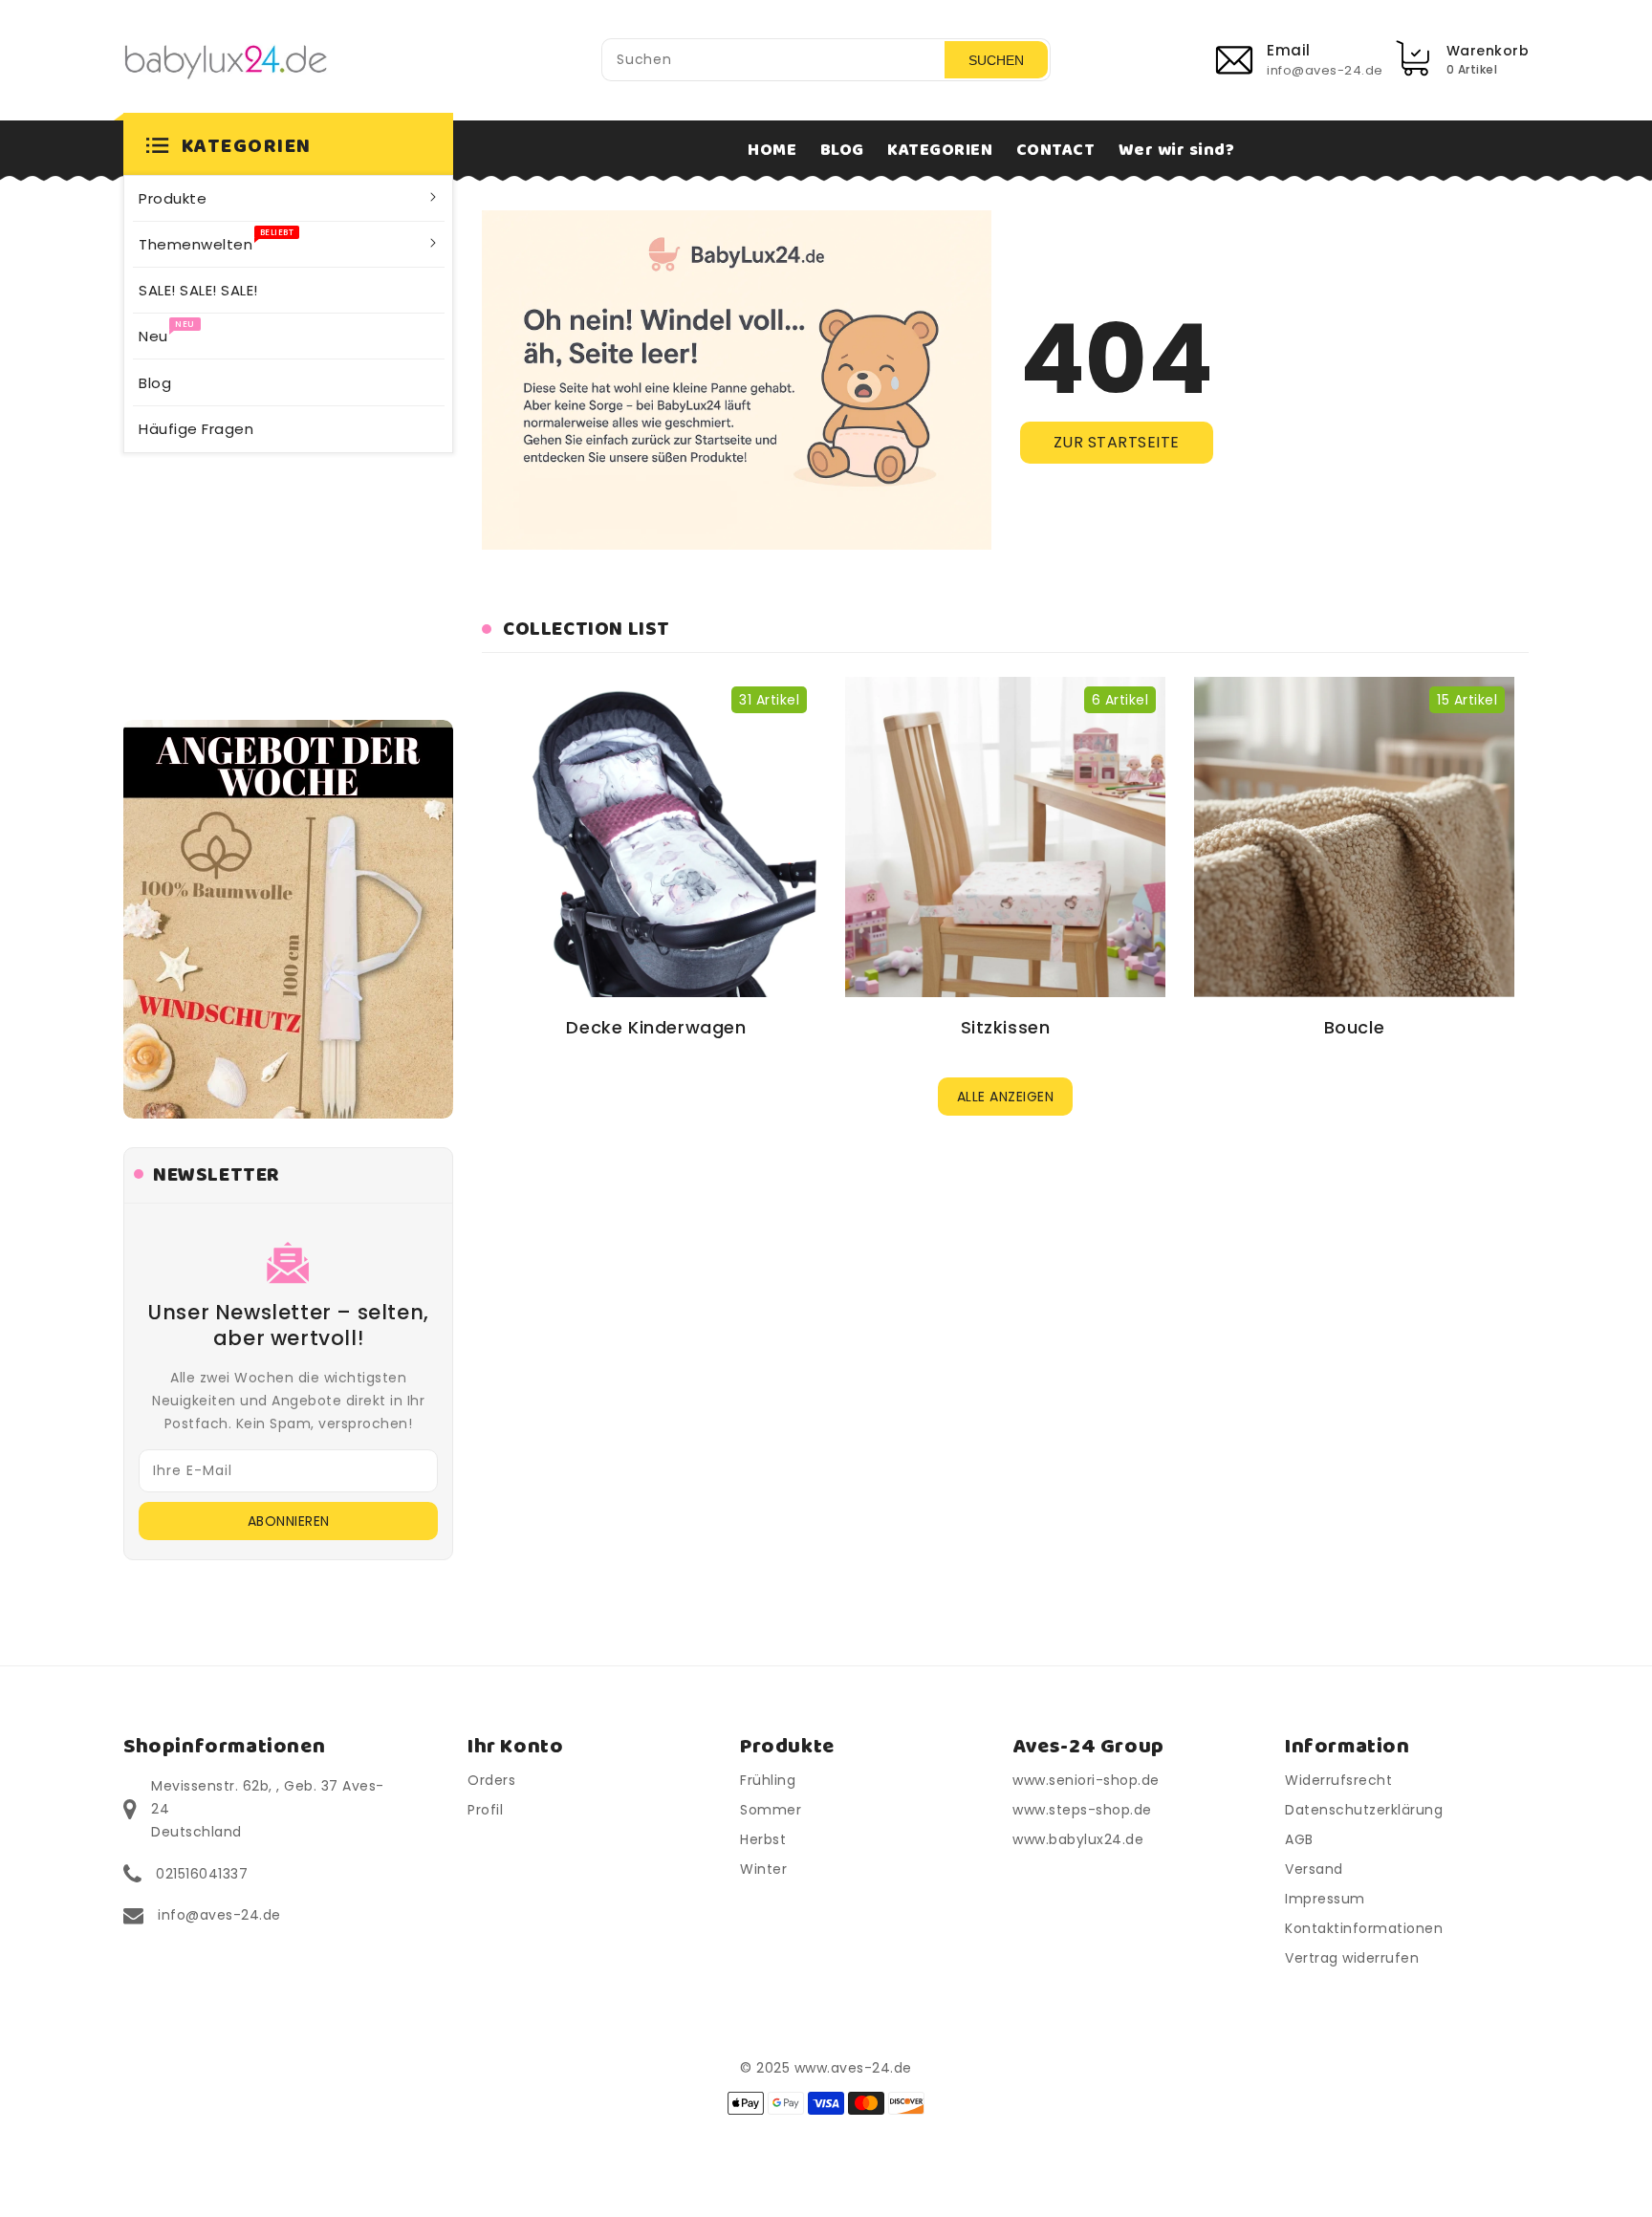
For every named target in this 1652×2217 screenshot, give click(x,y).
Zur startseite (1117, 442)
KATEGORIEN (940, 150)
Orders (491, 1780)
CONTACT (1056, 150)
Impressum (1325, 1899)
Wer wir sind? (1177, 150)
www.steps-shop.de (1082, 1810)
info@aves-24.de (219, 1915)
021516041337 (202, 1874)
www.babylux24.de (1078, 1839)
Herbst (763, 1839)
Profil (485, 1810)
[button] (288, 147)
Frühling (768, 1780)
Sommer (771, 1810)
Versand (1314, 1869)
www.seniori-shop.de (1086, 1780)
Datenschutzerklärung (1364, 1810)
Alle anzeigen (1006, 1097)
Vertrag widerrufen (1352, 1958)
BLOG (842, 150)
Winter (763, 1869)
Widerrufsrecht (1338, 1780)
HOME (772, 150)
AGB (1299, 1839)
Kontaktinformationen (1364, 1928)
